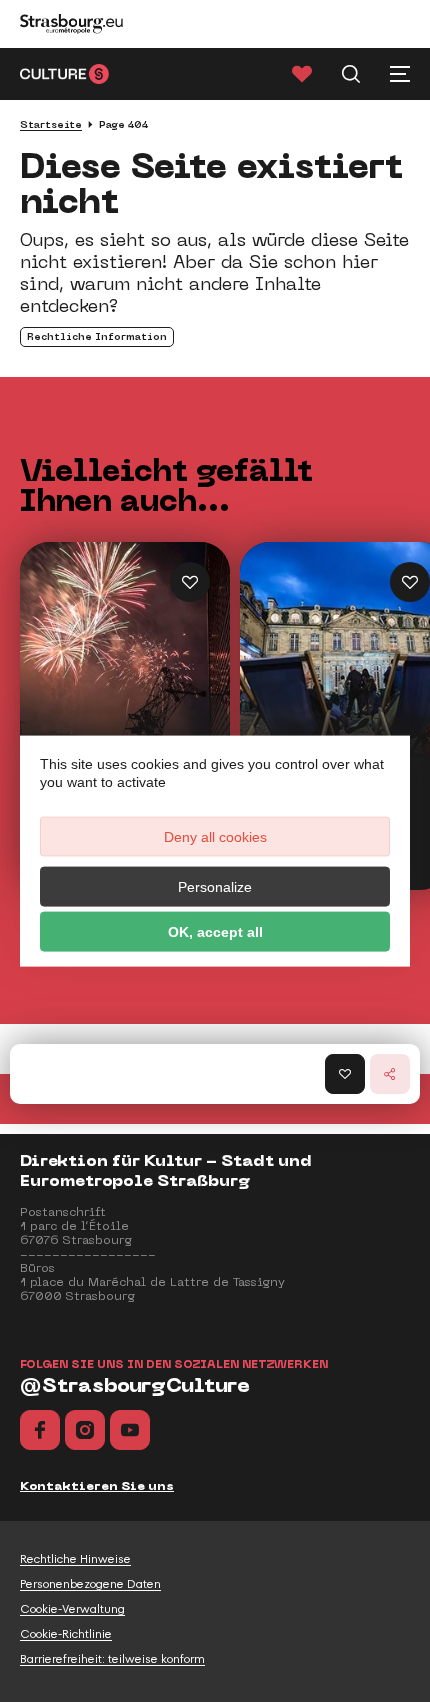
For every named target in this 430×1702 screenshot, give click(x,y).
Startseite (51, 124)
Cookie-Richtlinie (66, 1634)
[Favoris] (302, 74)
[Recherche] (351, 74)
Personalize (215, 886)
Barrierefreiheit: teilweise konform (112, 1659)
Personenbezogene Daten (90, 1584)
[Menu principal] (400, 74)
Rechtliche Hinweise (75, 1559)
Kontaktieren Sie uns (97, 1486)
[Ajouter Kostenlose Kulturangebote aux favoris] (410, 582)
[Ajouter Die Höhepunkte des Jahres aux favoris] (190, 582)
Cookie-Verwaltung (72, 1609)
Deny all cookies (215, 836)
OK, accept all (215, 931)
